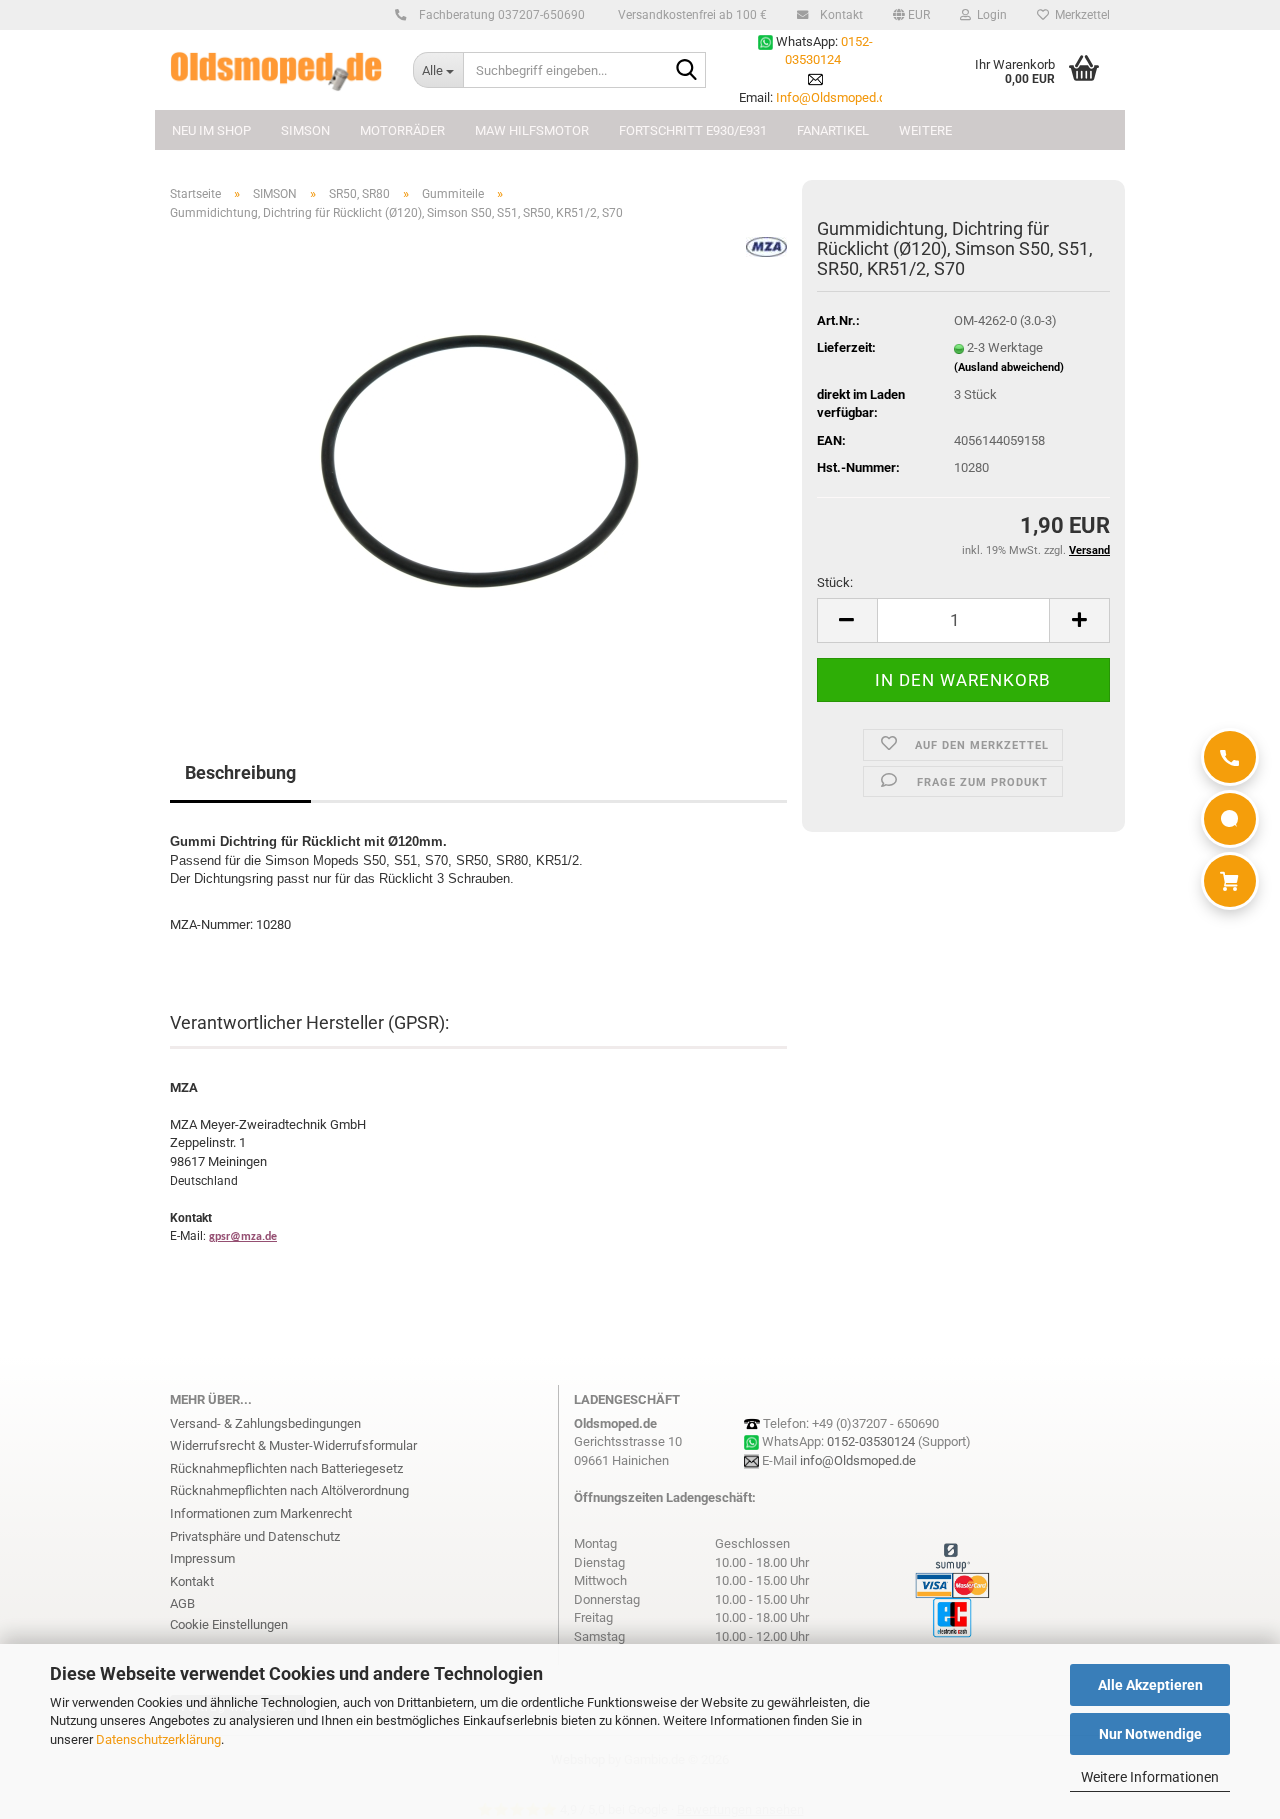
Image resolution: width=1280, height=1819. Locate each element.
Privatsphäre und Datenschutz (255, 1536)
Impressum (202, 1558)
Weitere (925, 130)
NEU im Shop (211, 130)
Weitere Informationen (1150, 1777)
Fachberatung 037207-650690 (500, 15)
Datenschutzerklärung (158, 1739)
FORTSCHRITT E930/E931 (693, 130)
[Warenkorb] (1230, 881)
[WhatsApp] (1230, 819)
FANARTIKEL (833, 130)
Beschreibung (240, 772)
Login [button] (989, 15)
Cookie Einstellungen (229, 1624)
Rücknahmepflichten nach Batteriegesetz (286, 1468)
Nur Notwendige (1150, 1734)
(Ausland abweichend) (1009, 367)
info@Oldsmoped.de (858, 1460)
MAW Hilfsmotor (532, 130)
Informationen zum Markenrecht (261, 1513)
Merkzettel (1079, 15)
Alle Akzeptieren (1150, 1685)
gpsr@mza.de (243, 1237)
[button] (911, 15)
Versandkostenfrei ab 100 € (691, 15)
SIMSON (305, 130)
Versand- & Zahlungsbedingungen (265, 1423)
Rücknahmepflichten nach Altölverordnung (289, 1490)
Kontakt (840, 15)
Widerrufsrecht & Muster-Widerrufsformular (293, 1445)
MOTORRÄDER (402, 130)
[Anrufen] (1230, 757)
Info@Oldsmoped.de (834, 97)
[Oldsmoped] (276, 70)
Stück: (835, 582)
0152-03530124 (871, 1441)
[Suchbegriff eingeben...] (687, 71)
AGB (182, 1603)
